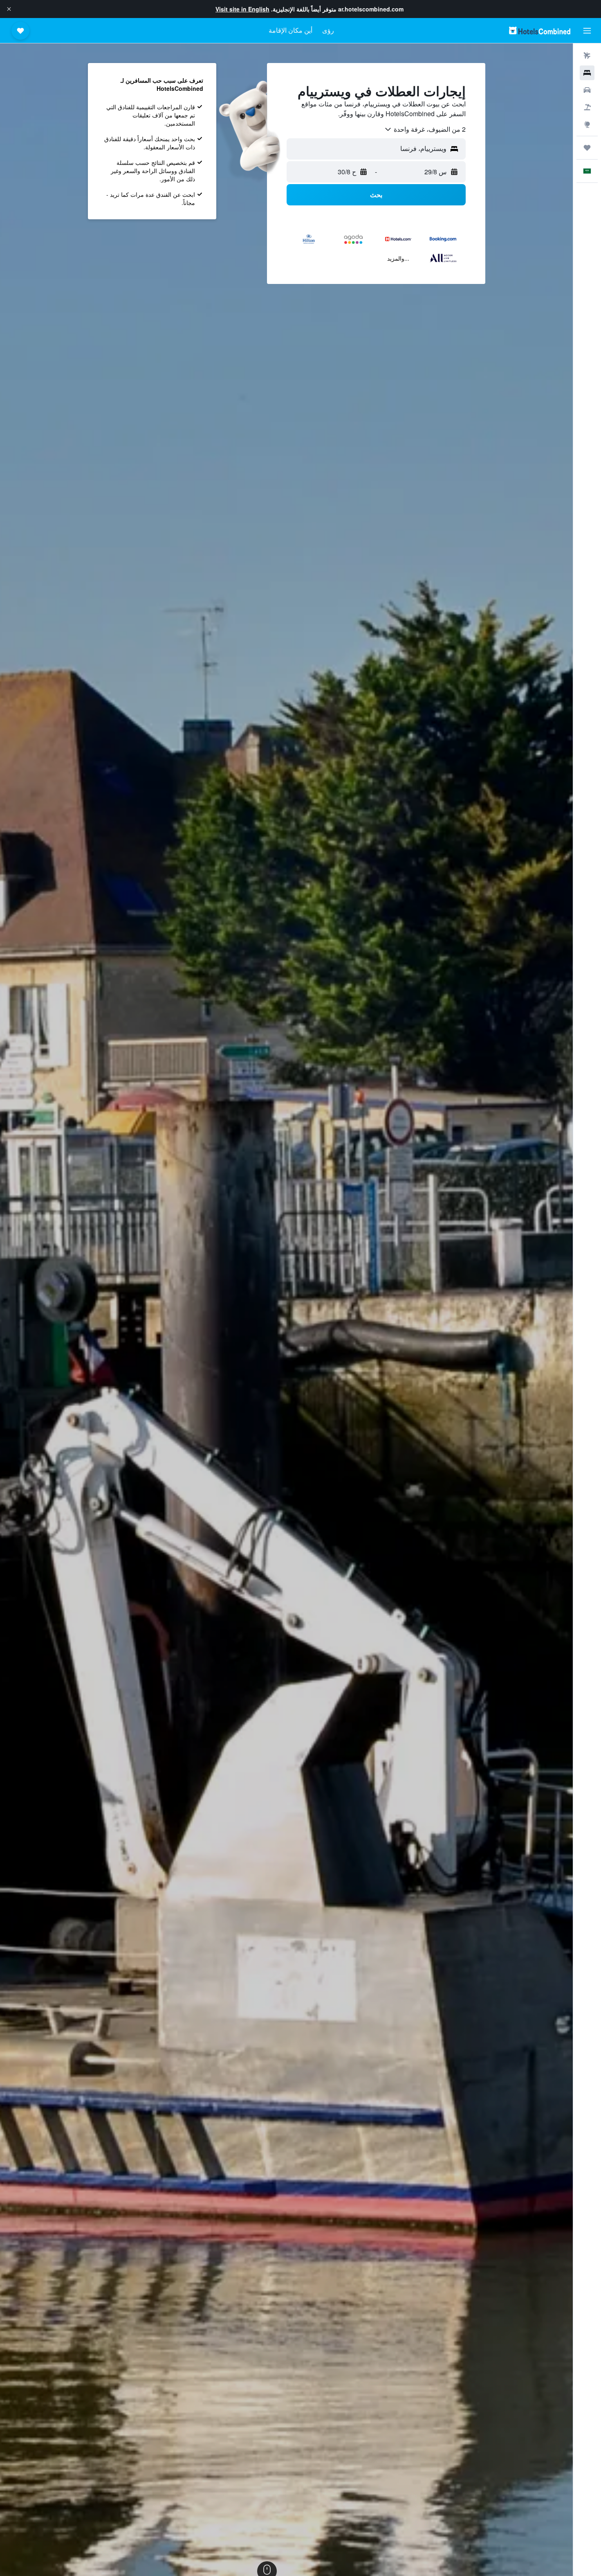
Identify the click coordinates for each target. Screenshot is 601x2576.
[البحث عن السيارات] (587, 90)
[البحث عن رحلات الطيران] (587, 56)
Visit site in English (242, 9)
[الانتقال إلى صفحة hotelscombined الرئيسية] (540, 30)
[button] (9, 9)
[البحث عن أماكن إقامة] (587, 73)
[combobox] (425, 129)
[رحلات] (587, 148)
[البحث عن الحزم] (587, 107)
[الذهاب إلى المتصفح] (587, 124)
